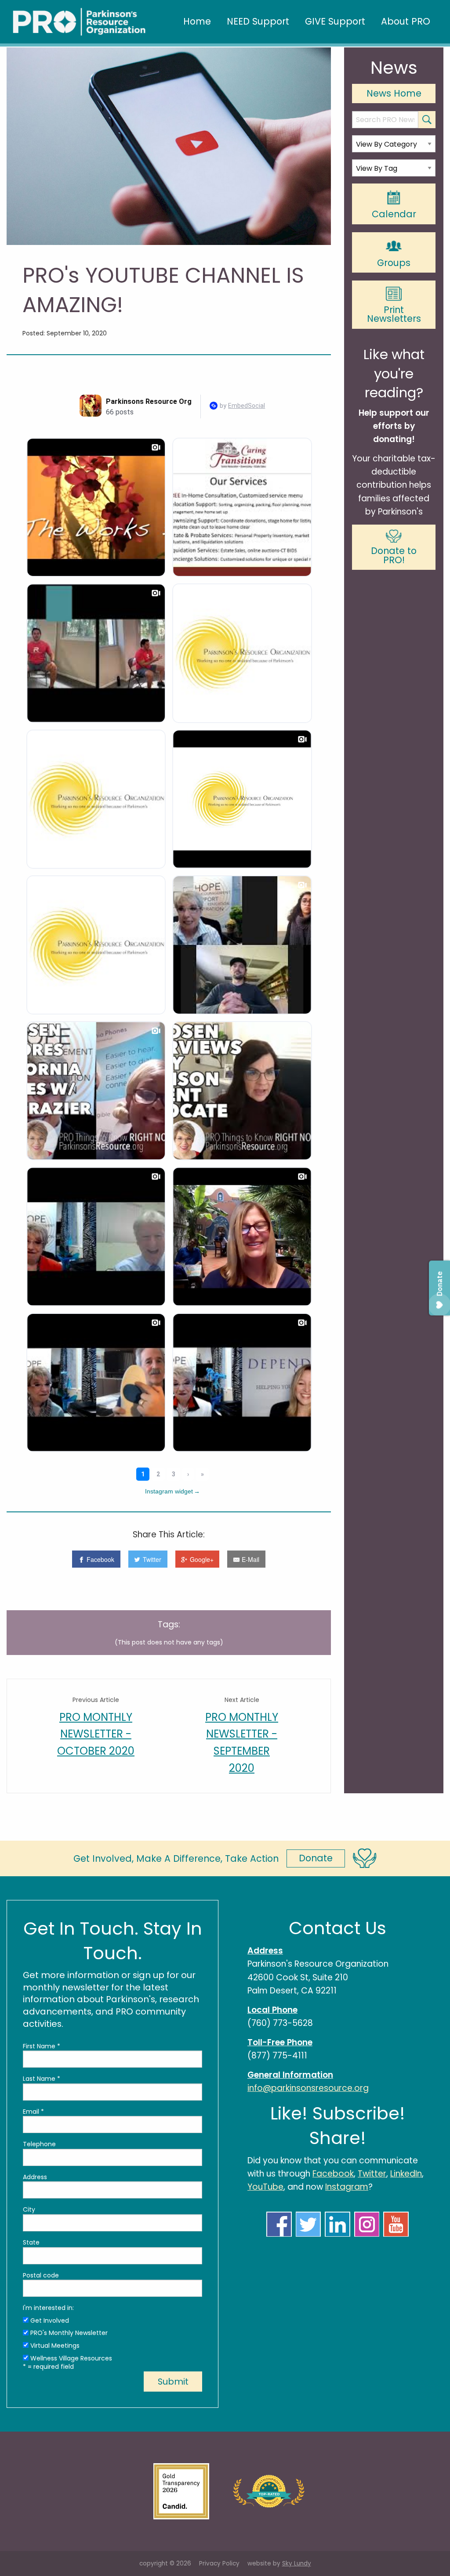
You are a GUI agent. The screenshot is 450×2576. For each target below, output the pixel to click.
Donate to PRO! (394, 555)
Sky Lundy (297, 2563)
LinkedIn (406, 2174)
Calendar (394, 214)
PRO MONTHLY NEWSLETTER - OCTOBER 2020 (96, 1734)
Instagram (347, 2187)
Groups (394, 263)
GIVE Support (335, 21)
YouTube (265, 2187)
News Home (394, 93)
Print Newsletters (394, 314)
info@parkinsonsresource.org (308, 2088)
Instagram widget (172, 1491)
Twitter (372, 2174)
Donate (316, 1858)
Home (197, 21)
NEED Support (258, 21)
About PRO (406, 21)
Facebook (333, 2174)
